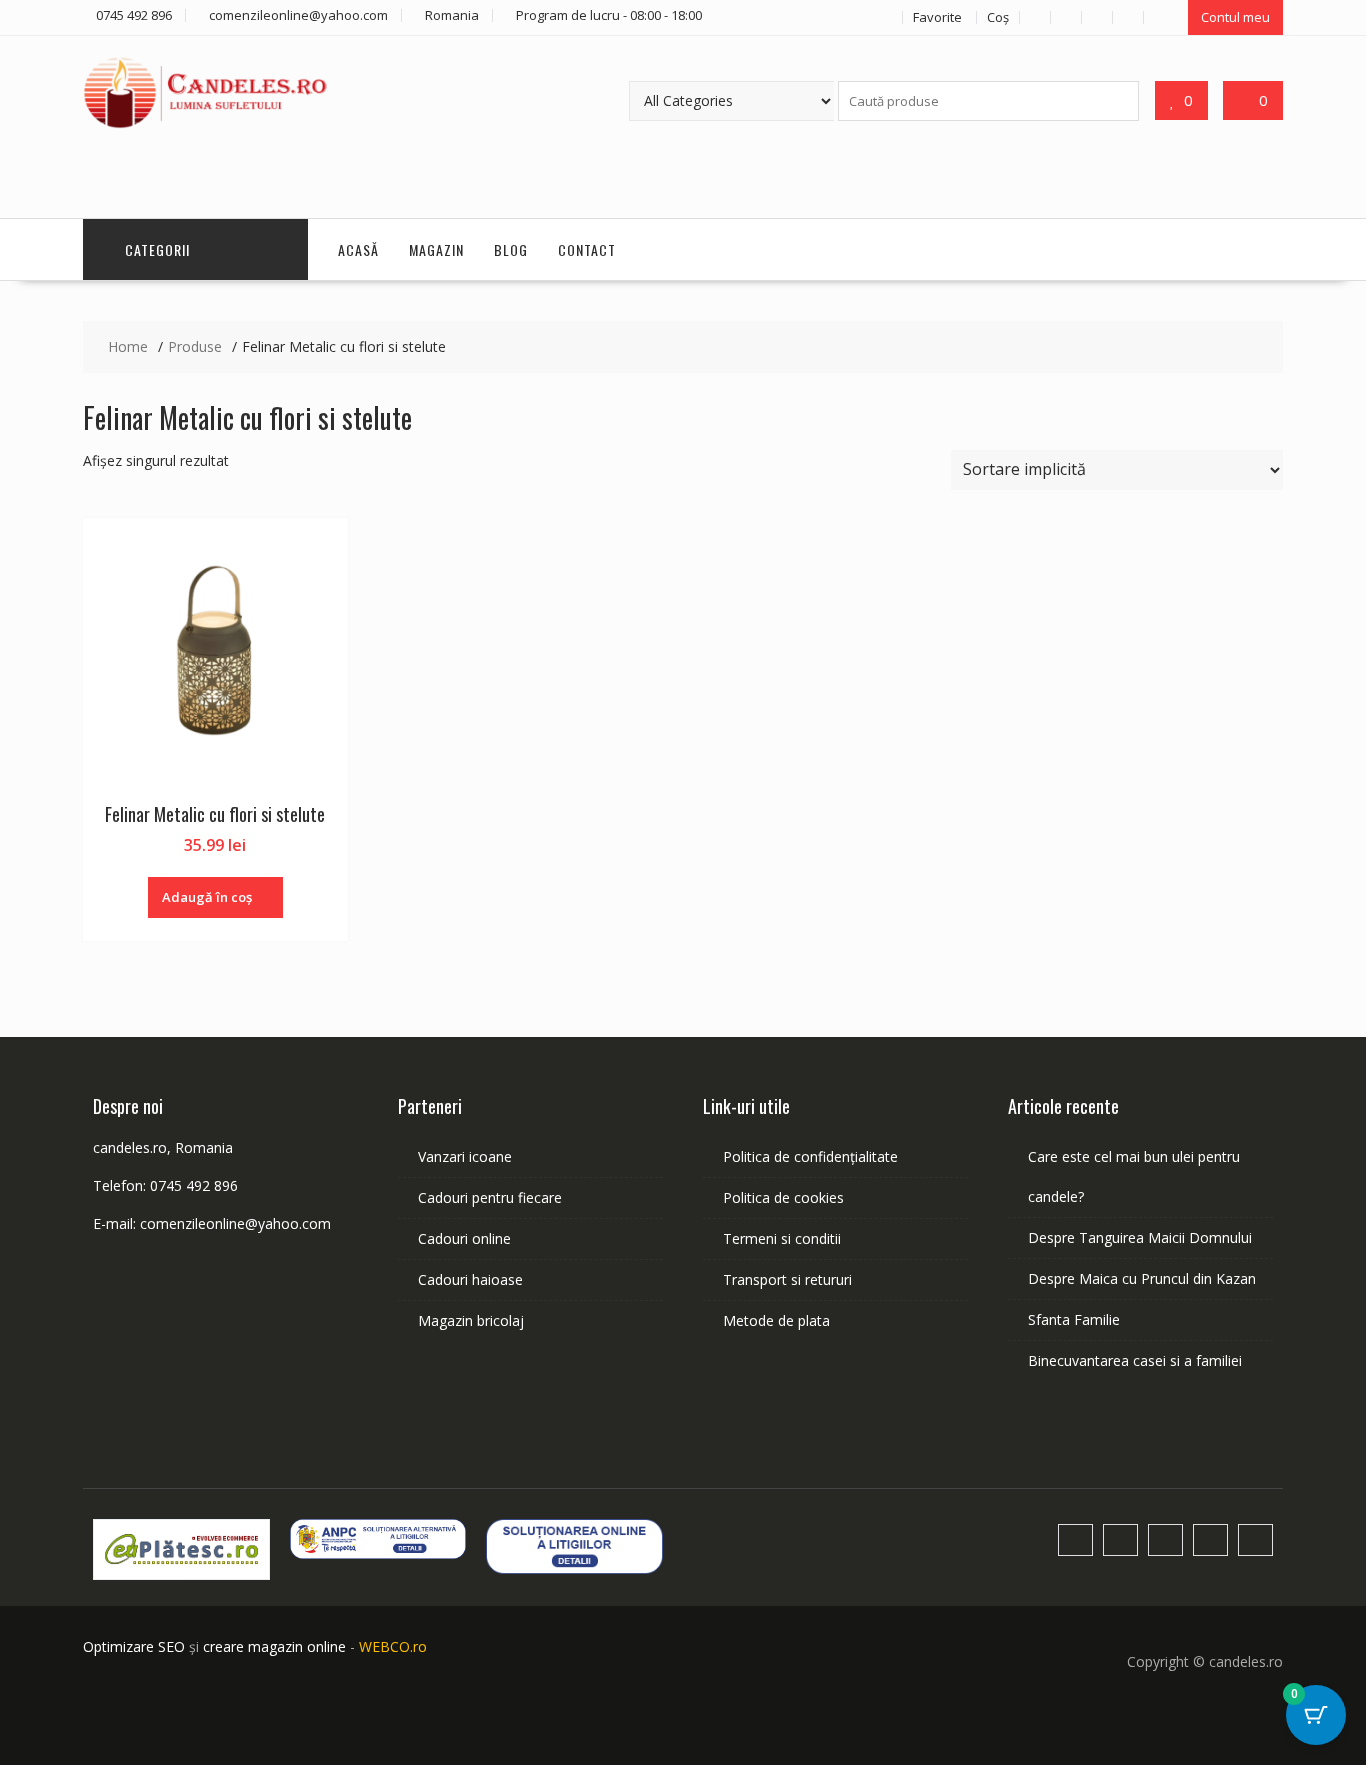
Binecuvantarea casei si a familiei (1135, 1360)
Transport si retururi (787, 1279)
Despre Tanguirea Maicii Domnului (1140, 1237)
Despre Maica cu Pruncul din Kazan (1142, 1278)
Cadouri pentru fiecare (490, 1197)
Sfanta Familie (1074, 1319)
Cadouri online (464, 1238)
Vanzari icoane (465, 1156)
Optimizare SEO (134, 1646)
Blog (511, 249)
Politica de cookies (783, 1197)
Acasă (358, 249)
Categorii (157, 249)
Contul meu (1235, 17)
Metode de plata (776, 1320)
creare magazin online (274, 1646)
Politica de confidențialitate (810, 1156)
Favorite (937, 17)
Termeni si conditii (782, 1238)
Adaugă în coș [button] (207, 897)
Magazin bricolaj (471, 1320)
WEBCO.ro (393, 1646)
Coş (998, 17)
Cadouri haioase (470, 1279)
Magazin (436, 249)
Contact (587, 249)
